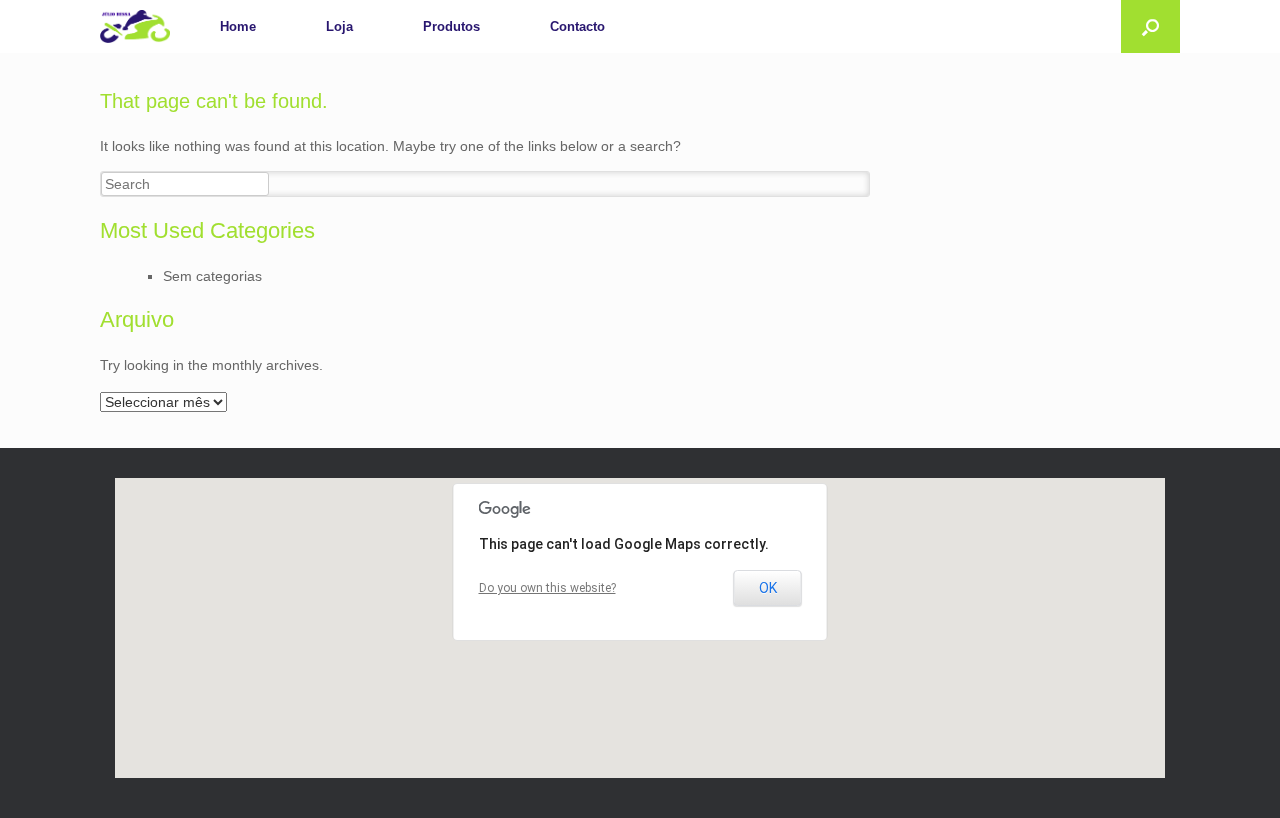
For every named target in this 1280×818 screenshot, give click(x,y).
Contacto (577, 26)
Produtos (451, 26)
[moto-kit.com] (135, 26)
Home (238, 26)
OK (768, 588)
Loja (339, 26)
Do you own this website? (547, 588)
